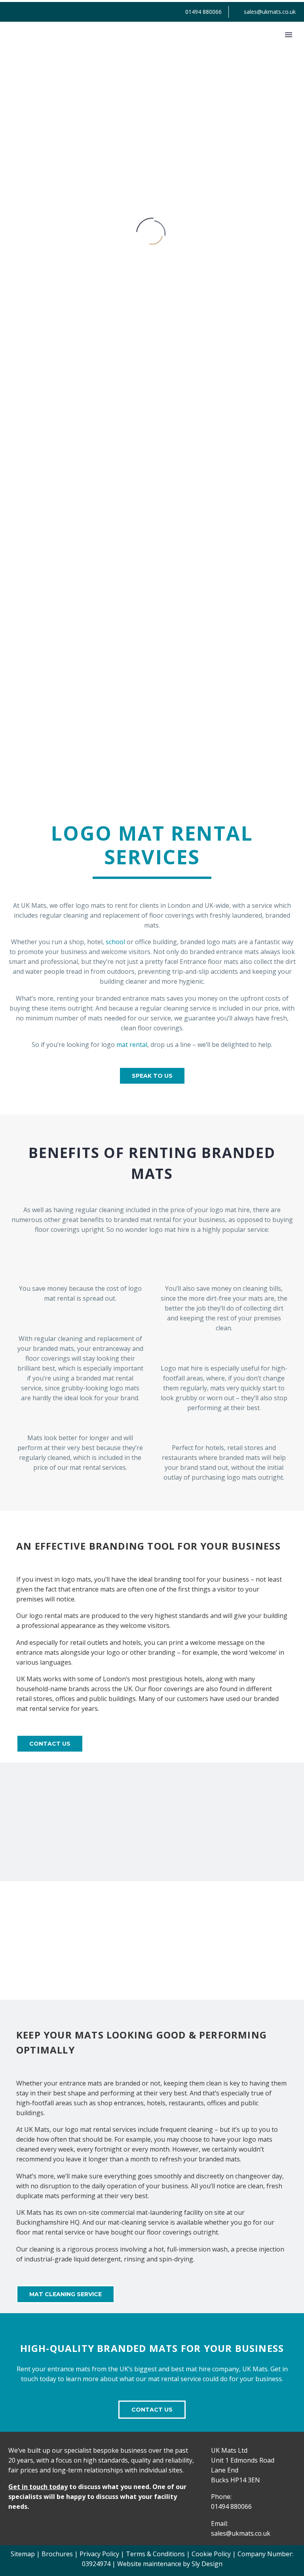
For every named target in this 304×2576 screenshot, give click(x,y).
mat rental (132, 1045)
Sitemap (24, 2554)
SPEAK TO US (152, 1076)
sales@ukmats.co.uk (270, 12)
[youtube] (44, 2523)
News (277, 45)
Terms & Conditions (155, 2554)
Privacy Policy (99, 2554)
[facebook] (12, 2523)
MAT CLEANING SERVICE (66, 2294)
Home (88, 45)
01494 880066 (203, 12)
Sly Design (207, 2564)
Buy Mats (237, 45)
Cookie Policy (211, 2554)
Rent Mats (129, 45)
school (115, 942)
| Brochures (55, 2554)
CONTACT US (50, 1744)
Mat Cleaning (184, 45)
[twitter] (28, 2523)
